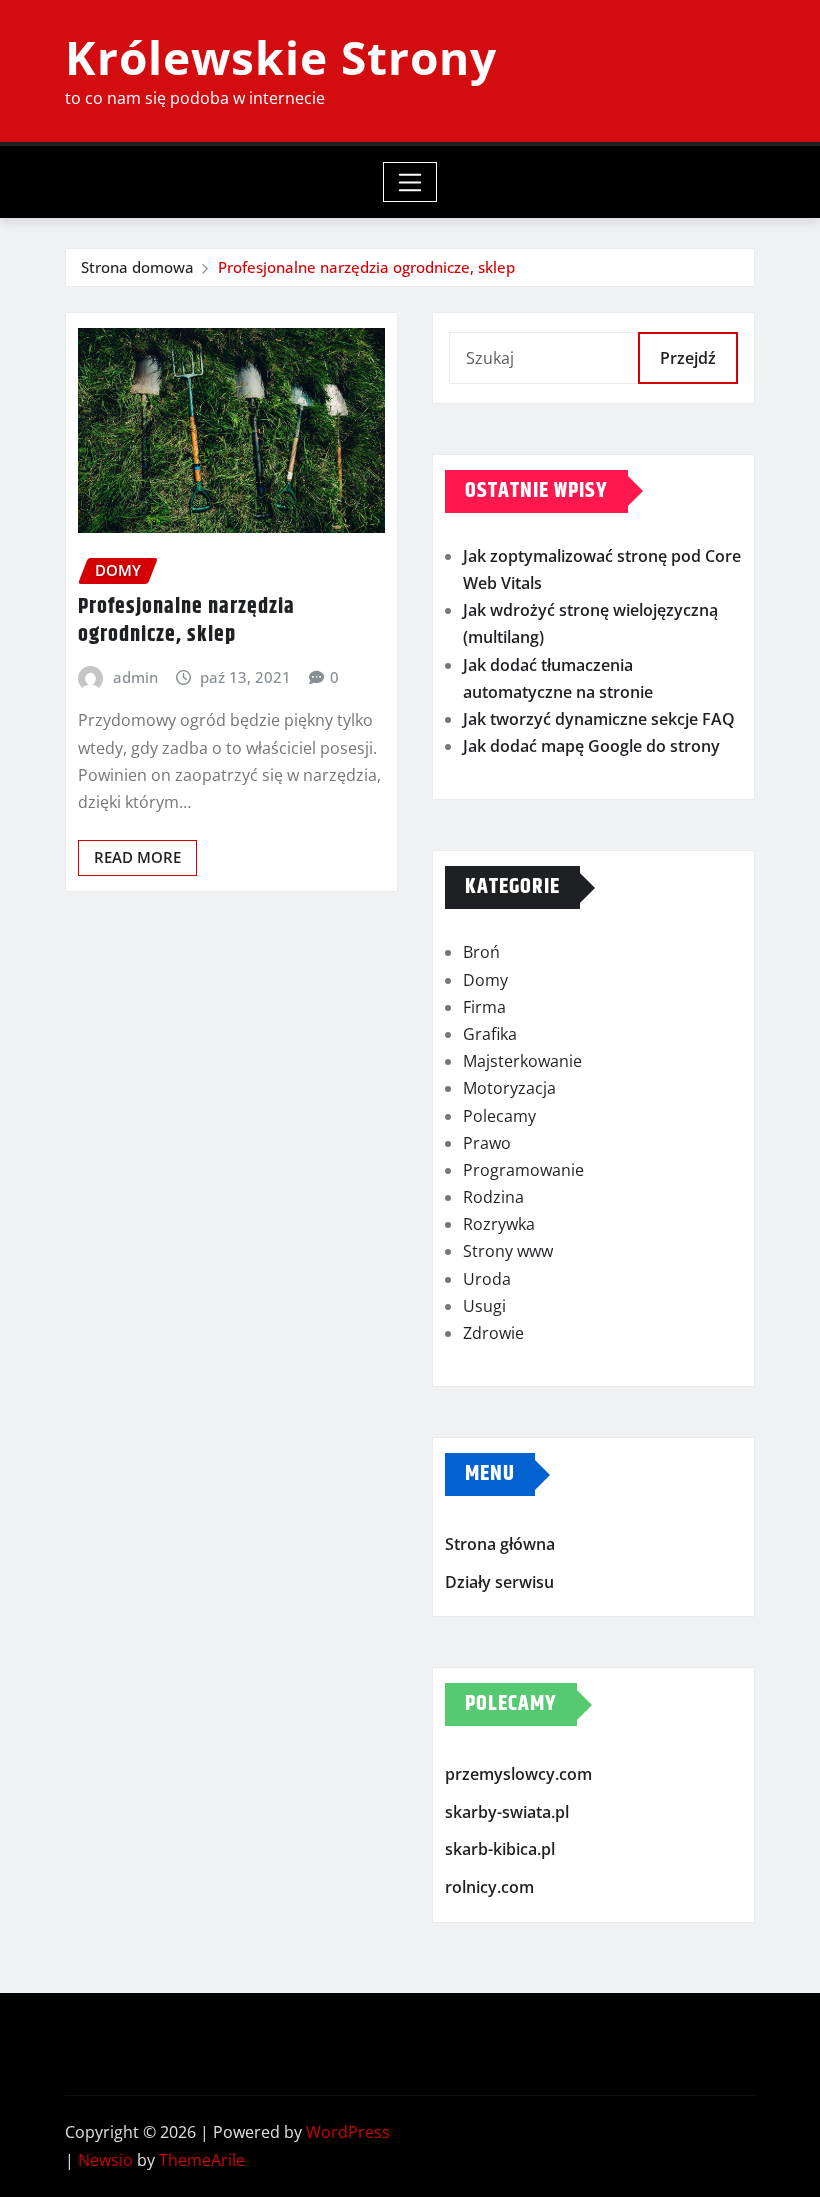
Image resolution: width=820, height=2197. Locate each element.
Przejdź (688, 358)
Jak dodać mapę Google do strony (591, 746)
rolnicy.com (489, 1887)
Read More (137, 857)
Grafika (490, 1034)
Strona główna (500, 1544)
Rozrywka (499, 1224)
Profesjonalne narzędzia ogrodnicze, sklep (366, 267)
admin (135, 677)
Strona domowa (137, 267)
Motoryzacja (509, 1088)
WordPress (348, 2132)
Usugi (484, 1306)
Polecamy (499, 1116)
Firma (484, 1007)
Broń (481, 952)
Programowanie (523, 1170)
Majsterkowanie (522, 1061)
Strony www (508, 1251)
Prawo (487, 1143)
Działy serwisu (499, 1582)
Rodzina (493, 1197)
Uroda (487, 1279)
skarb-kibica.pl (500, 1850)
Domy (485, 980)
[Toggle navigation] (410, 182)
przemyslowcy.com (518, 1775)
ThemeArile (202, 2160)
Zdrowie (493, 1333)
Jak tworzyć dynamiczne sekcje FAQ (599, 719)
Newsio (105, 2160)
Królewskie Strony (281, 57)
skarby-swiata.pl (507, 1812)
